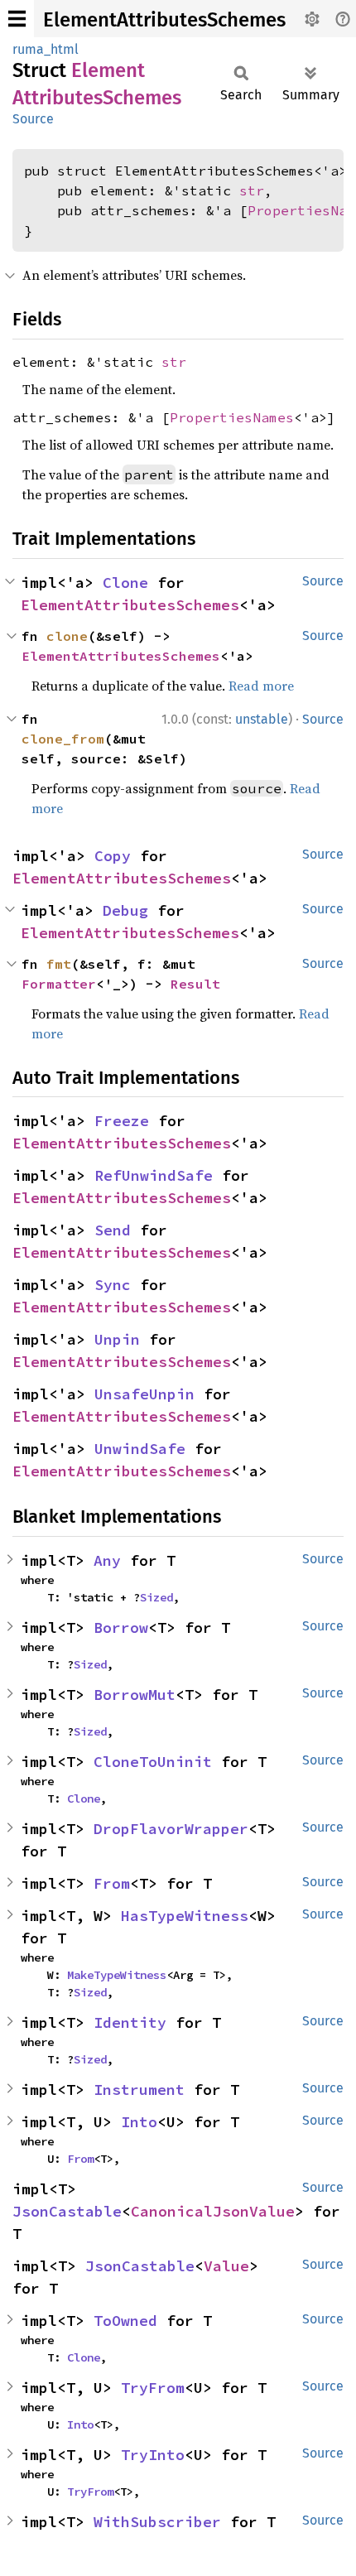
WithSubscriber (157, 2522)
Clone (125, 583)
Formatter (59, 984)
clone (67, 636)
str (252, 190)
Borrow (121, 1627)
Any (107, 1560)
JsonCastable (67, 2211)
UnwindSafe (140, 1449)
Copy (113, 856)
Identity (130, 2022)
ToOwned (125, 2321)
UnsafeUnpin (144, 1394)
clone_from (63, 739)
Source (33, 119)
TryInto (153, 2455)
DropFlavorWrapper (171, 1829)
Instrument (139, 2090)
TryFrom (153, 2388)
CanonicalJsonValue (213, 2211)
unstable (262, 719)
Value (226, 2266)
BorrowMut (135, 1695)
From (112, 1883)
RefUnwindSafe (154, 1175)
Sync (113, 1285)
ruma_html (46, 49)
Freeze (122, 1121)
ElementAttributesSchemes (164, 20)
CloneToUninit (153, 1762)
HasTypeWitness (185, 1916)
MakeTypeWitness (117, 1975)
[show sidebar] (17, 19)
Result (195, 984)
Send (113, 1230)
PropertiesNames (232, 417)
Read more (261, 686)
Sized (156, 1597)
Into (139, 2122)
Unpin (117, 1339)
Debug (125, 910)
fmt (59, 964)
